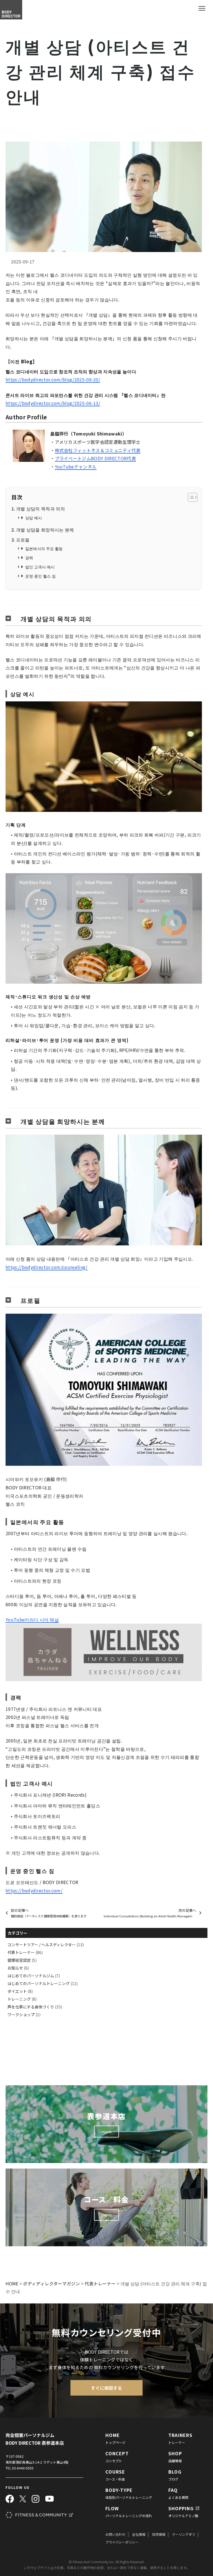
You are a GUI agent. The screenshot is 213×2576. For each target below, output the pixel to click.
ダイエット (17, 1991)
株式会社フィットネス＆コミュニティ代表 (98, 450)
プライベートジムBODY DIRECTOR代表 (95, 458)
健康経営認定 (19, 1960)
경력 (29, 557)
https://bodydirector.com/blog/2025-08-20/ (53, 379)
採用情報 (159, 2534)
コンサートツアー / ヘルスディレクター (42, 1945)
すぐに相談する (106, 2388)
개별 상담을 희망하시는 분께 (45, 530)
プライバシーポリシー (122, 2542)
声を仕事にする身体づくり (31, 2007)
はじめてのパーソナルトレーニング (39, 1983)
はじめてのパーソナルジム (31, 1976)
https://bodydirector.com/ (34, 1890)
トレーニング (19, 1999)
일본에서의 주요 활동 (44, 548)
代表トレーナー (21, 1952)
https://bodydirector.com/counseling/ (47, 1267)
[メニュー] (202, 8)
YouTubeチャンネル (76, 467)
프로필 (23, 540)
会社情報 (139, 2534)
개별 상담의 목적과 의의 (40, 508)
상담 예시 (34, 518)
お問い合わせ (115, 2534)
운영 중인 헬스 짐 (40, 576)
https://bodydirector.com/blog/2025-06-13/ (53, 403)
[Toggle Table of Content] (190, 497)
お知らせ (15, 1968)
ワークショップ (21, 2015)
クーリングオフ (184, 2534)
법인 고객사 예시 (40, 567)
